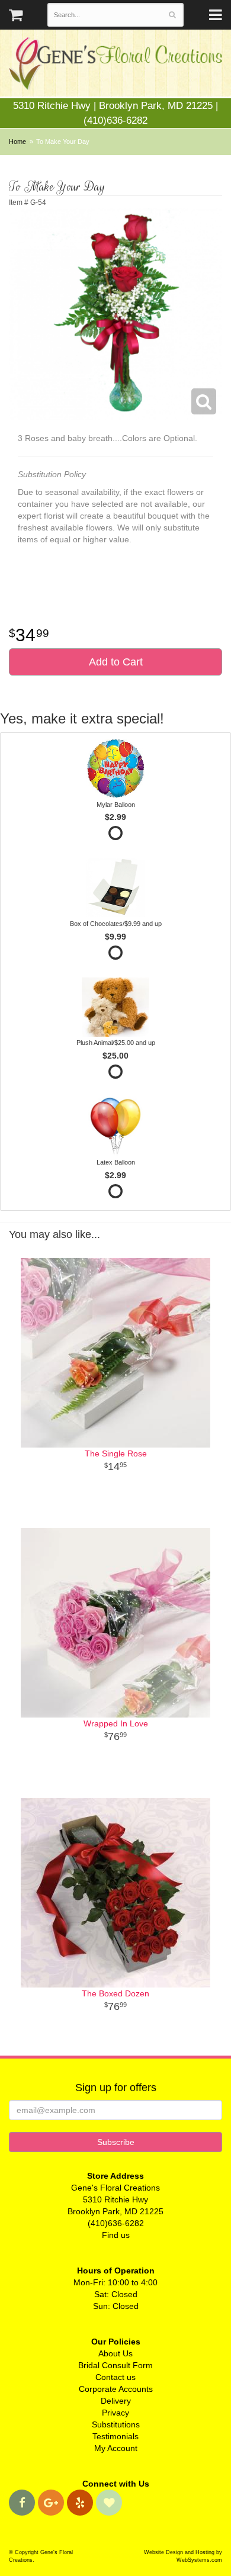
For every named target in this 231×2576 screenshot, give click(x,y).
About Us (115, 2353)
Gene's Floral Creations (115, 66)
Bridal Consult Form (115, 2365)
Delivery (116, 2401)
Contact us (115, 2377)
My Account (116, 2448)
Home (17, 141)
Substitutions (116, 2424)
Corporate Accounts (116, 2389)
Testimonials (115, 2436)
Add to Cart (116, 662)
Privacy (115, 2413)
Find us (116, 2235)
